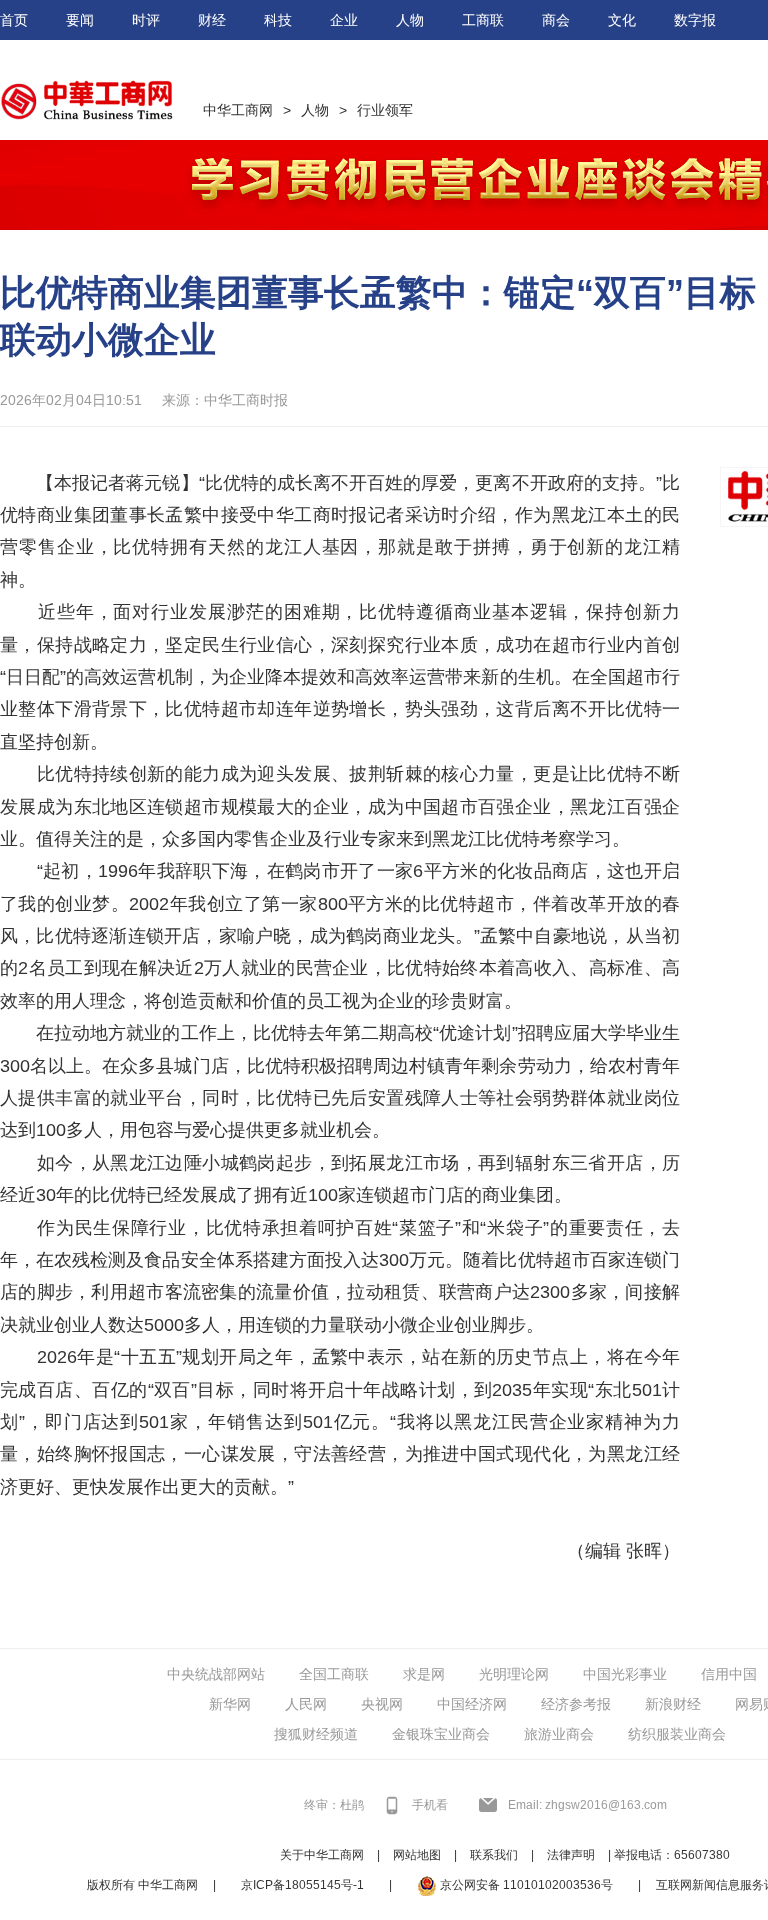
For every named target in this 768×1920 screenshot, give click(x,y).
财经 (212, 20)
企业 (344, 20)
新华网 (230, 1704)
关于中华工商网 (322, 1855)
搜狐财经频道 (316, 1734)
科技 (278, 20)
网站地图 (417, 1855)
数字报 (695, 20)
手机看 (430, 1805)
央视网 (382, 1704)
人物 (410, 20)
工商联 (483, 20)
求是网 (424, 1674)
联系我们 (494, 1855)
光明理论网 (514, 1674)
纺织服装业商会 (677, 1734)
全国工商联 (334, 1674)
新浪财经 (673, 1704)
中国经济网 (472, 1704)
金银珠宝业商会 (441, 1734)
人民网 (306, 1704)
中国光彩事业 (625, 1674)
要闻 (80, 20)
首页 (14, 20)
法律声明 (571, 1855)
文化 (622, 20)
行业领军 (385, 110)
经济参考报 (576, 1704)
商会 (556, 20)
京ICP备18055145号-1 (302, 1885)
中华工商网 (238, 110)
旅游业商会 (559, 1734)
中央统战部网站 (216, 1674)
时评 (146, 20)
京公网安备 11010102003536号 (525, 1885)
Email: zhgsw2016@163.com (587, 1805)
